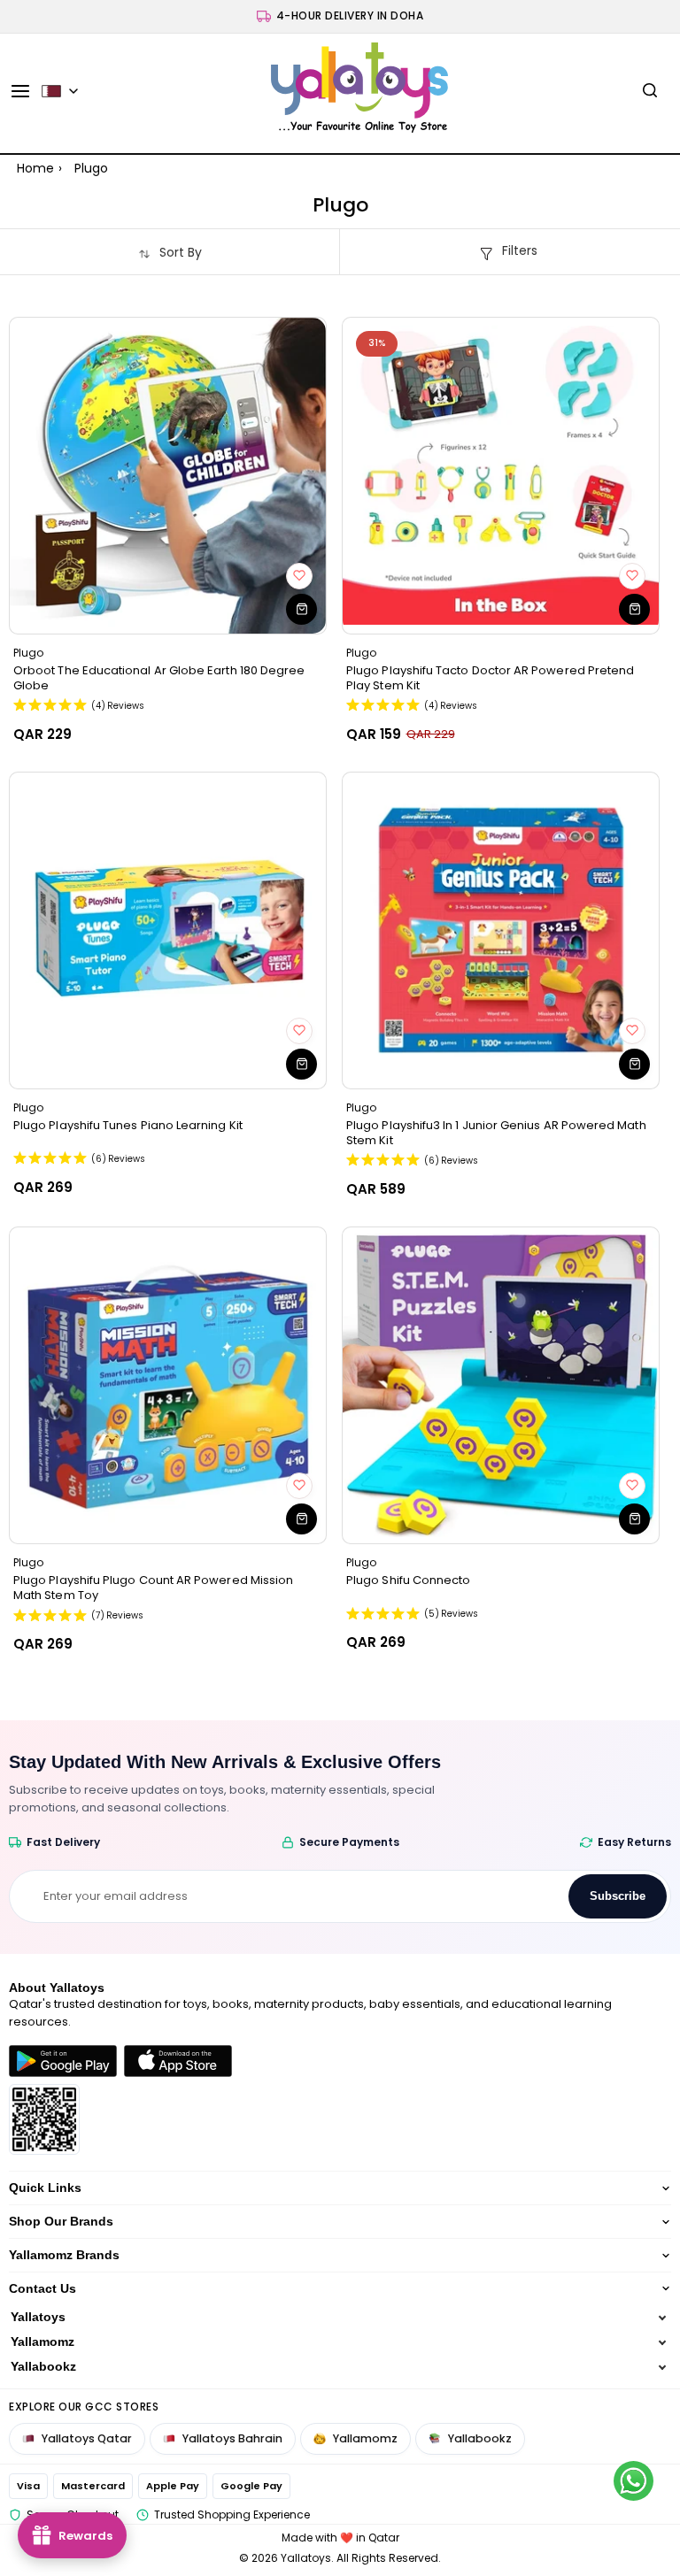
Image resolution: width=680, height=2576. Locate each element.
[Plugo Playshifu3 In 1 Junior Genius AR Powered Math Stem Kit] (501, 930)
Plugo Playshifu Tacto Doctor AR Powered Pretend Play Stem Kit (490, 678)
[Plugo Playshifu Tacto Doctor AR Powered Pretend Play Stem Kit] (501, 476)
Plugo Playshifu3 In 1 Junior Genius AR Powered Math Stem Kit (496, 1133)
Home (35, 168)
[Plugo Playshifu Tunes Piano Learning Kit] (168, 930)
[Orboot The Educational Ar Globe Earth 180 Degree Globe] (168, 476)
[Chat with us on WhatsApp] (634, 2481)
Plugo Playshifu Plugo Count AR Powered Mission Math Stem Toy (153, 1588)
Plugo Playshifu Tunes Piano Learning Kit (128, 1126)
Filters (520, 250)
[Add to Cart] (301, 609)
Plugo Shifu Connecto (408, 1580)
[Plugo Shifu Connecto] (501, 1385)
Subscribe (618, 1896)
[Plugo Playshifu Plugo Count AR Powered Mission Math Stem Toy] (168, 1385)
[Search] (650, 91)
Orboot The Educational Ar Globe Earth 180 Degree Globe (159, 678)
